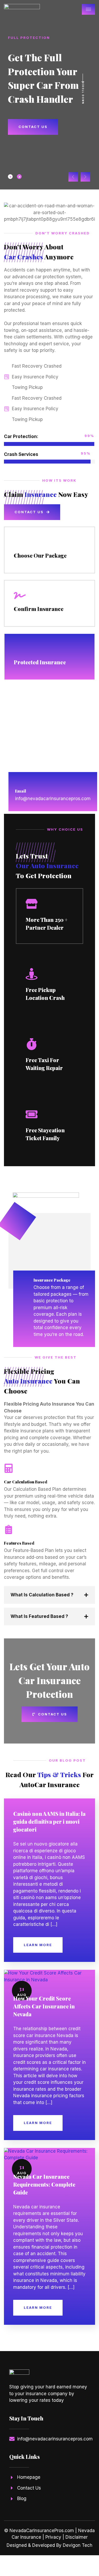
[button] (73, 177)
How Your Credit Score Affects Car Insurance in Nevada (44, 2006)
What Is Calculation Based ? (42, 1595)
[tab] (10, 177)
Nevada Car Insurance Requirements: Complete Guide (44, 2184)
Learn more (38, 1945)
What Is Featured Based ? (39, 1616)
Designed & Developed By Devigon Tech (49, 2545)
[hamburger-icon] (88, 9)
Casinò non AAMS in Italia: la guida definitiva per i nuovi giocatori (49, 1821)
